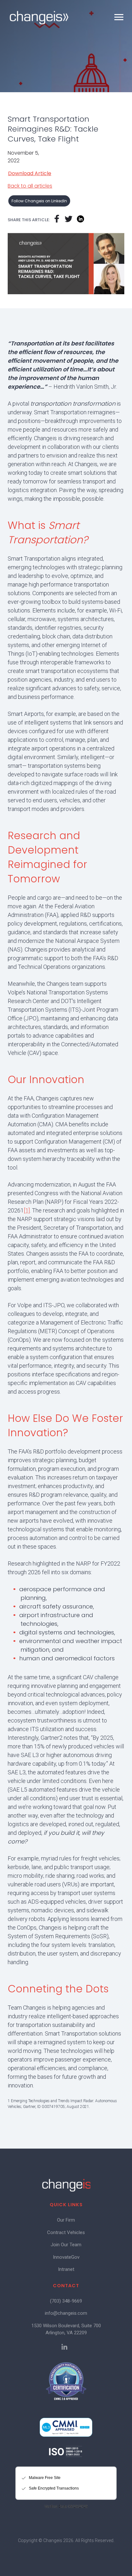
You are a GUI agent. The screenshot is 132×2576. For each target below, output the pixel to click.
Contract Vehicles (66, 2232)
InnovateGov (66, 2257)
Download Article (30, 174)
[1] (27, 1210)
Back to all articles (30, 186)
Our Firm (66, 2220)
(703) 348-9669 (66, 2301)
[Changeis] (39, 18)
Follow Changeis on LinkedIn (39, 201)
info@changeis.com (66, 2313)
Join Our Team (66, 2245)
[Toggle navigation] (119, 17)
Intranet (66, 2269)
